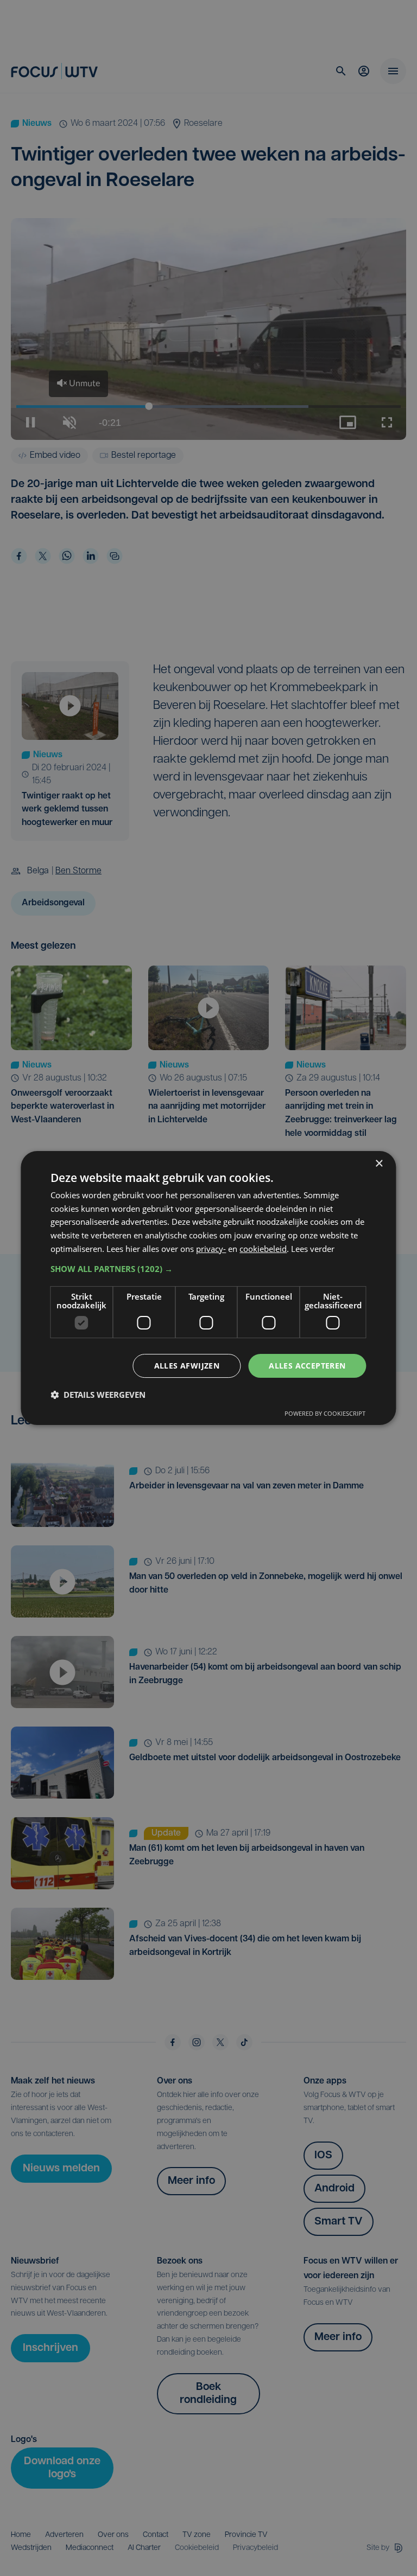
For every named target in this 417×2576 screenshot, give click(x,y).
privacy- (211, 1249)
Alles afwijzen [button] (187, 1366)
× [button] (379, 1164)
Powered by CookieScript (325, 1413)
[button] (208, 1269)
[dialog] (208, 1288)
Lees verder (313, 1249)
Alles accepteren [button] (307, 1366)
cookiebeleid (263, 1249)
